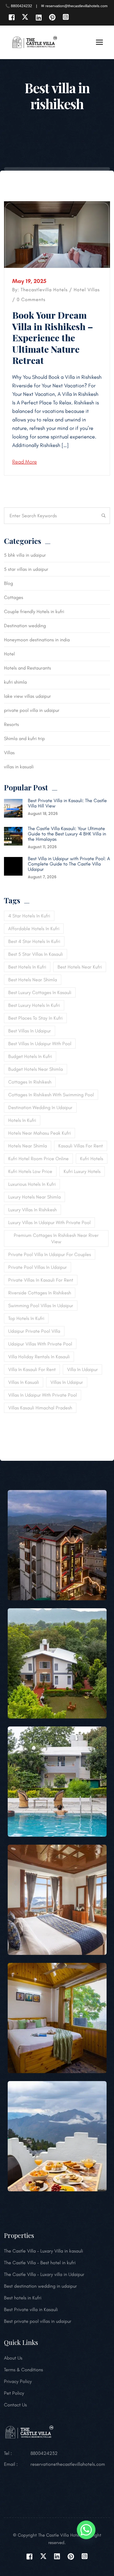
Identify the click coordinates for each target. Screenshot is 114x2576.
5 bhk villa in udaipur (25, 555)
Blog (8, 583)
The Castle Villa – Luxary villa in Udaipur (44, 2274)
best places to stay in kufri (35, 1018)
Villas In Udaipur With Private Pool (43, 1395)
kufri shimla (15, 682)
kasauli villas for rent (81, 1146)
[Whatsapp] (86, 2531)
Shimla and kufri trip (24, 739)
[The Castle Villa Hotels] (34, 42)
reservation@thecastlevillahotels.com (68, 2464)
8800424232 (44, 2453)
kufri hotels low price (30, 1171)
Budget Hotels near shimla (36, 1069)
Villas (94, 290)
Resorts (11, 724)
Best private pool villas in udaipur (38, 2321)
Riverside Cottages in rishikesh (40, 1293)
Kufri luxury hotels (82, 1171)
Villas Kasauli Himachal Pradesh (40, 1408)
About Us (13, 2358)
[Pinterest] (52, 17)
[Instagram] (66, 17)
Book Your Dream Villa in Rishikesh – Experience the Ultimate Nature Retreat (53, 338)
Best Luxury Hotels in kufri (34, 1005)
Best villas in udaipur (30, 1031)
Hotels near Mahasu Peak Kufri (40, 1133)
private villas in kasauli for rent (41, 1280)
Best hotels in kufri (27, 967)
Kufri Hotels (92, 1159)
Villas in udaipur (67, 1382)
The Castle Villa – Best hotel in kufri (40, 2263)
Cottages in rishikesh (30, 1082)
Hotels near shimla (28, 1146)
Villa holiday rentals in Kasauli (39, 1357)
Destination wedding (25, 626)
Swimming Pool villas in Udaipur (41, 1306)
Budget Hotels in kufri (30, 1056)
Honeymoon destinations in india (37, 640)
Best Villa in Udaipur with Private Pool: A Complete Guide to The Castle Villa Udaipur (69, 864)
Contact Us (15, 2405)
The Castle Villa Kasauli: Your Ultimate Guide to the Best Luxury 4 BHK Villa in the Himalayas (67, 834)
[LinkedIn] (39, 17)
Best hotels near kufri (80, 967)
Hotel (80, 290)
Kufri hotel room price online (38, 1159)
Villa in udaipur (82, 1369)
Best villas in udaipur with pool (40, 1044)
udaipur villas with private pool (40, 1344)
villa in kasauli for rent (32, 1369)
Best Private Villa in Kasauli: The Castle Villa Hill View (67, 803)
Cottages (14, 597)
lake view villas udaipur (27, 696)
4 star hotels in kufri (29, 916)
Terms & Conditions (23, 2370)
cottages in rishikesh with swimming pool (51, 1095)
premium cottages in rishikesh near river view (56, 1238)
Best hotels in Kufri (23, 2298)
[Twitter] (25, 17)
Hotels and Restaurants (27, 668)
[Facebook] (12, 17)
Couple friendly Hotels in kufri (34, 612)
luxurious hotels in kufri (32, 1184)
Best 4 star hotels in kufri (34, 941)
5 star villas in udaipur (26, 569)
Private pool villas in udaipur (38, 1267)
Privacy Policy (18, 2381)
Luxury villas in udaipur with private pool (49, 1223)
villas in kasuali (19, 767)
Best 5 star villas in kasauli (36, 954)
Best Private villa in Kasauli (31, 2310)
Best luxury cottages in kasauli (40, 992)
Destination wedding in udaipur (40, 1107)
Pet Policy (14, 2393)
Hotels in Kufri (22, 1120)
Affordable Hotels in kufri (34, 929)
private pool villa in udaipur (32, 710)
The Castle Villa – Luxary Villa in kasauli (43, 2251)
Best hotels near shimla (33, 980)
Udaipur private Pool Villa (34, 1331)
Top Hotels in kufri (26, 1318)
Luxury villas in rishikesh (32, 1210)
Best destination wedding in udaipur (40, 2286)
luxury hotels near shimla (34, 1197)
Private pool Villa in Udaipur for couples (50, 1254)
